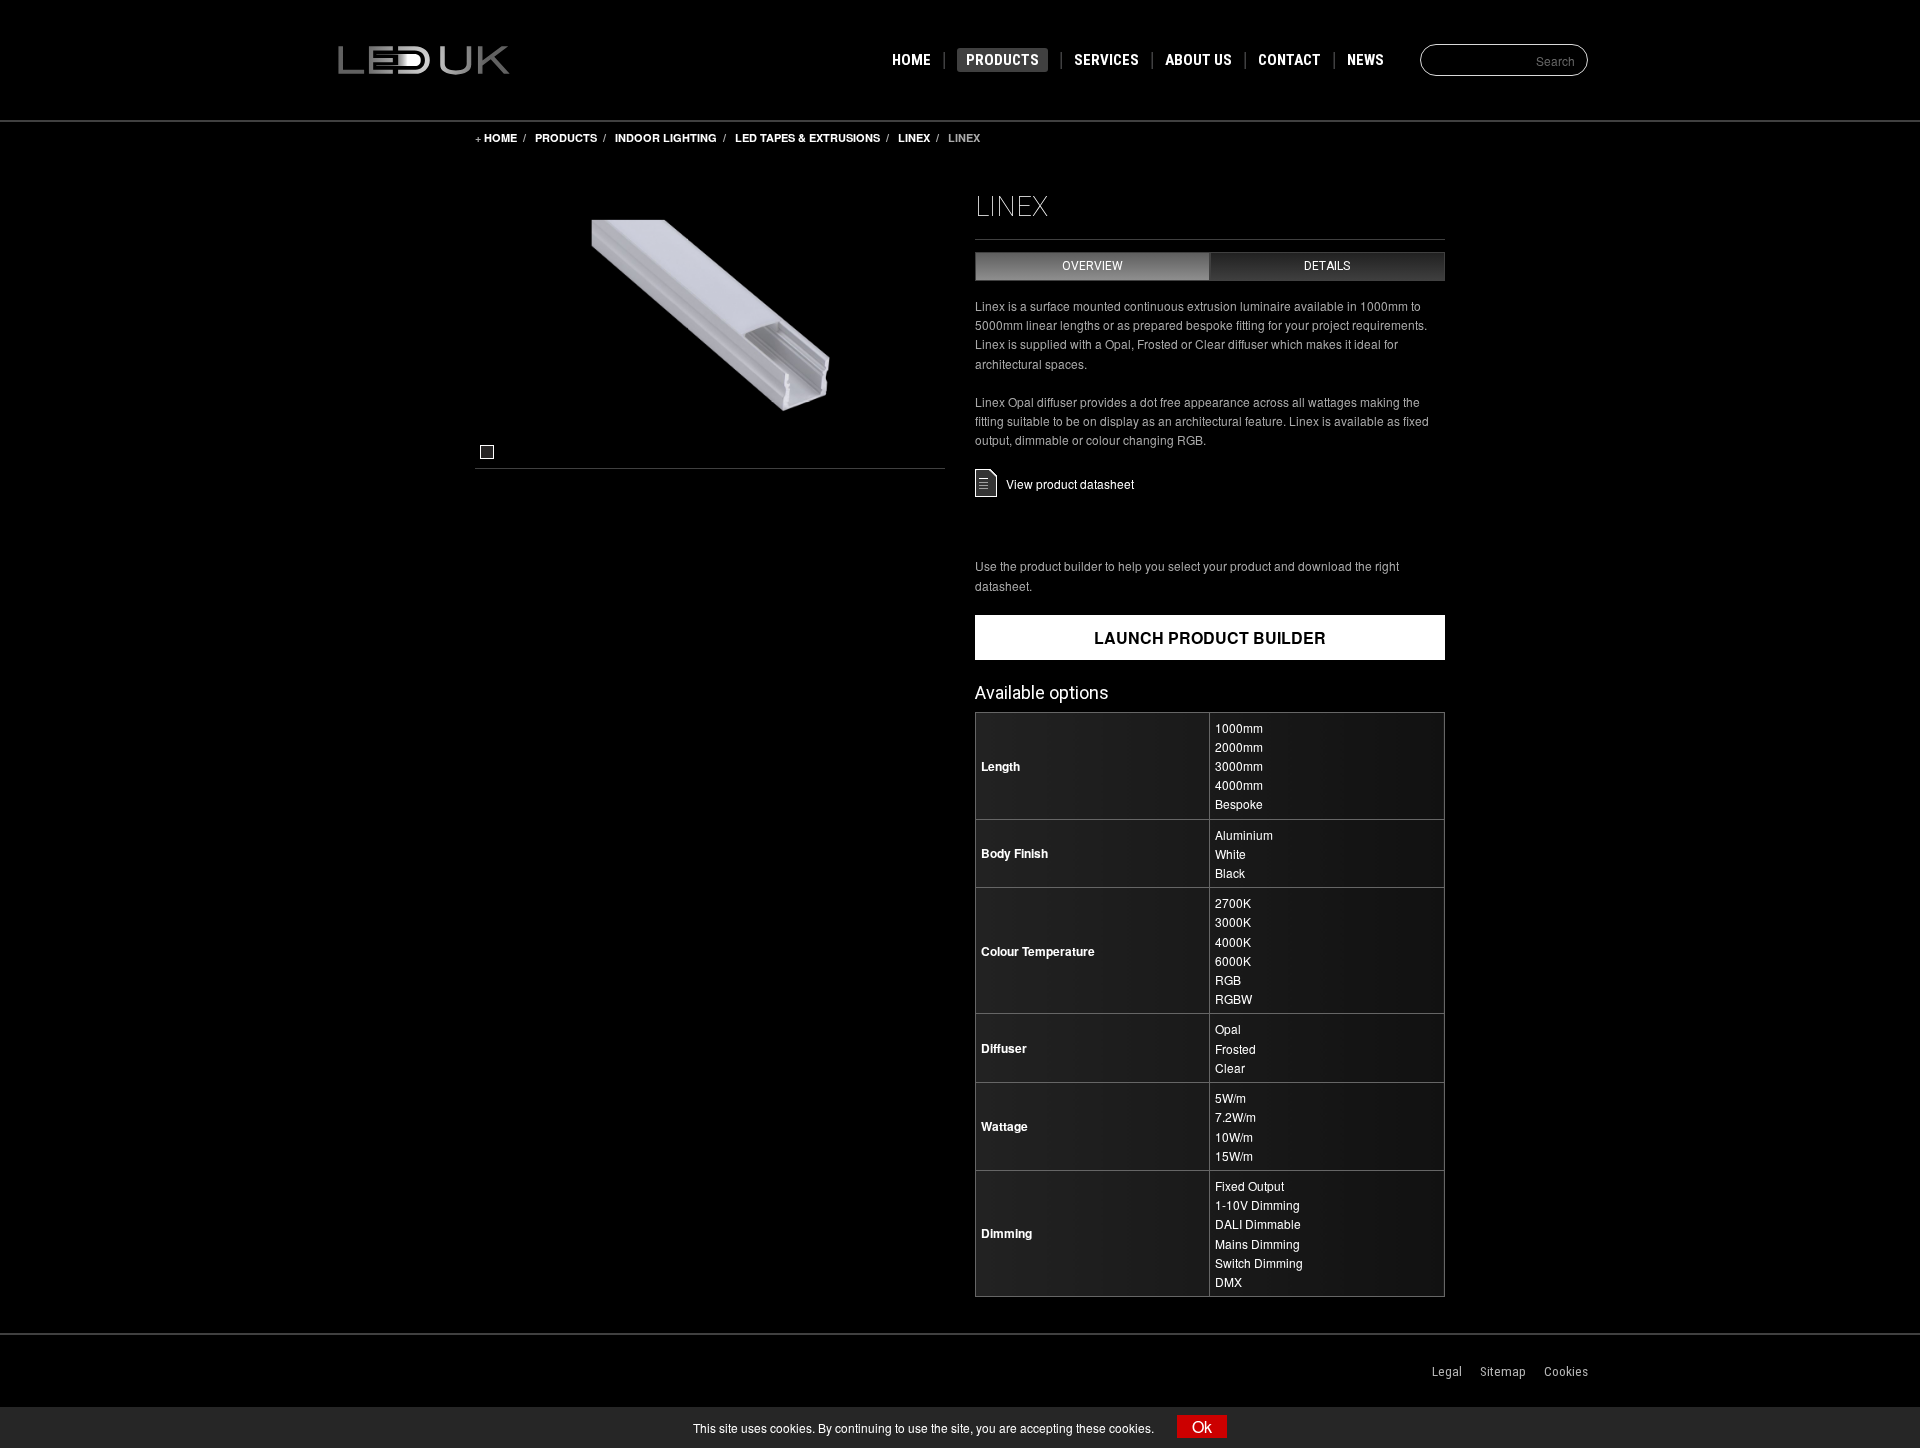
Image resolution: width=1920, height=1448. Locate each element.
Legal (1447, 1371)
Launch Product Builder (1210, 637)
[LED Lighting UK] (464, 57)
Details (1327, 266)
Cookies (1566, 1371)
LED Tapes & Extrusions (807, 137)
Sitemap (1503, 1371)
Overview (1092, 266)
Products (566, 137)
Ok (1202, 1426)
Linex (914, 137)
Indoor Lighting (666, 137)
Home (500, 137)
